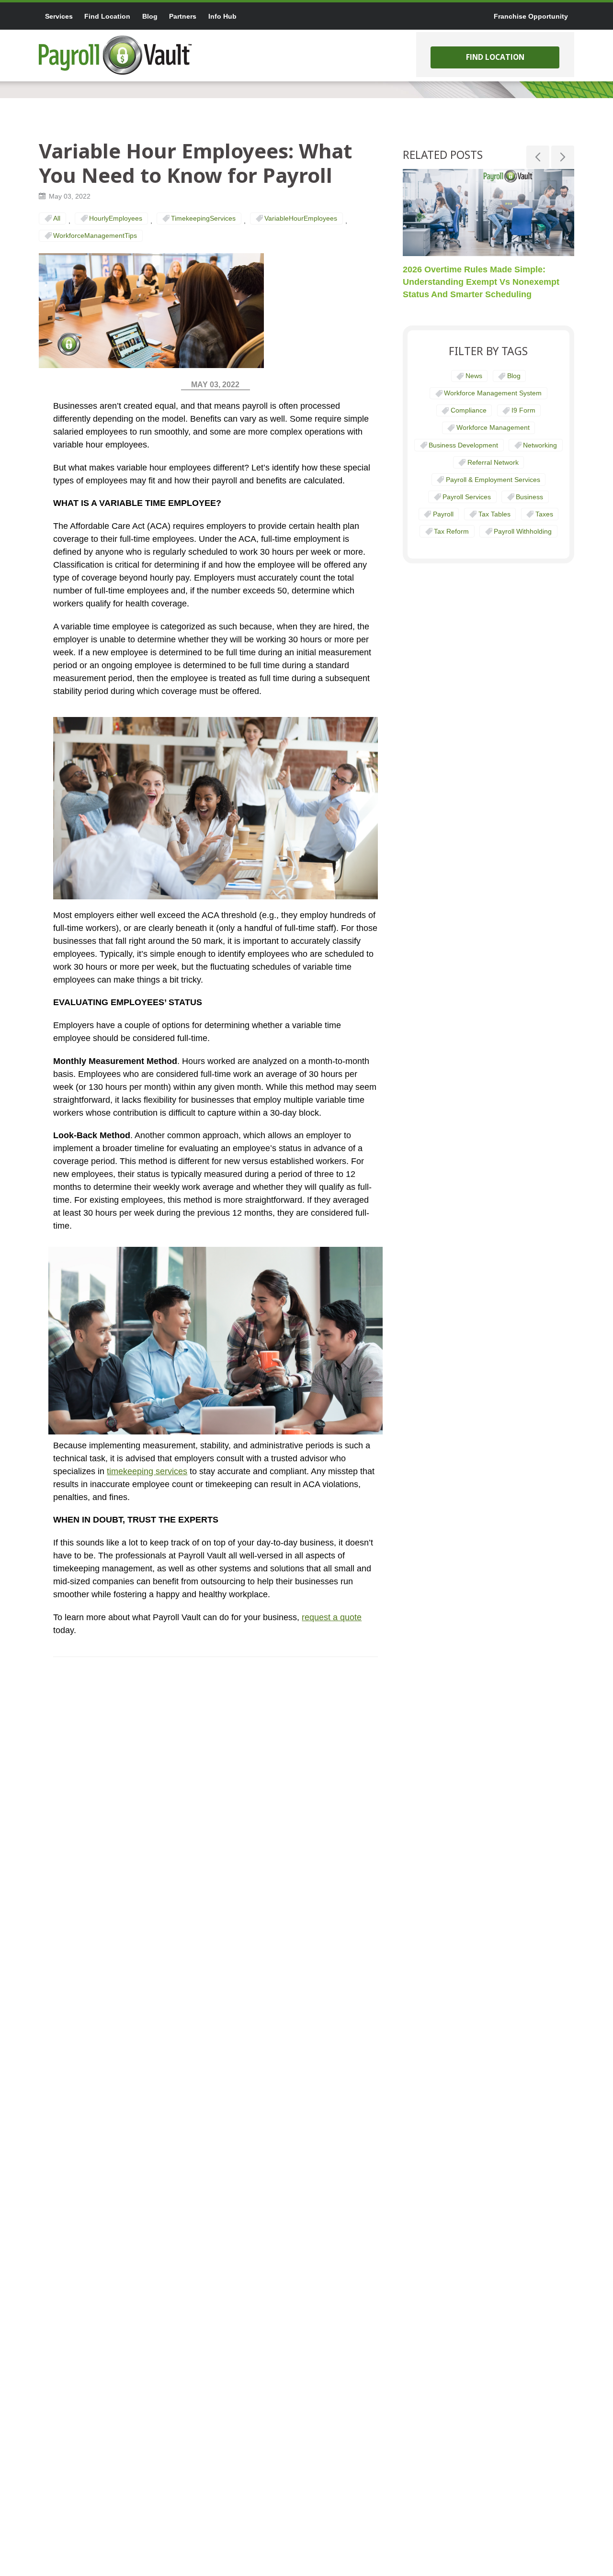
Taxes (544, 514)
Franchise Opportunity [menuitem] (531, 16)
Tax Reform (451, 531)
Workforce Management (493, 427)
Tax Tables (494, 514)
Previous (538, 157)
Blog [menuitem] (150, 16)
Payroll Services (467, 497)
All (57, 218)
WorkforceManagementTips (95, 235)
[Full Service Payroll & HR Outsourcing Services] (115, 55)
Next (563, 157)
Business (529, 497)
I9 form (523, 410)
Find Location (495, 57)
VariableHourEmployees (301, 218)
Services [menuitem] (59, 16)
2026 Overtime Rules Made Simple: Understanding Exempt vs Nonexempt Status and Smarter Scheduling (481, 281)
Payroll (443, 514)
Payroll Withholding (523, 531)
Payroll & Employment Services (493, 480)
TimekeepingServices (203, 218)
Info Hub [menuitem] (222, 16)
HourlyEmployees (116, 218)
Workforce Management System (493, 393)
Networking (540, 445)
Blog (514, 376)
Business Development (463, 445)
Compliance (469, 410)
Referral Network (493, 462)
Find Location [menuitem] (107, 16)
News (474, 376)
